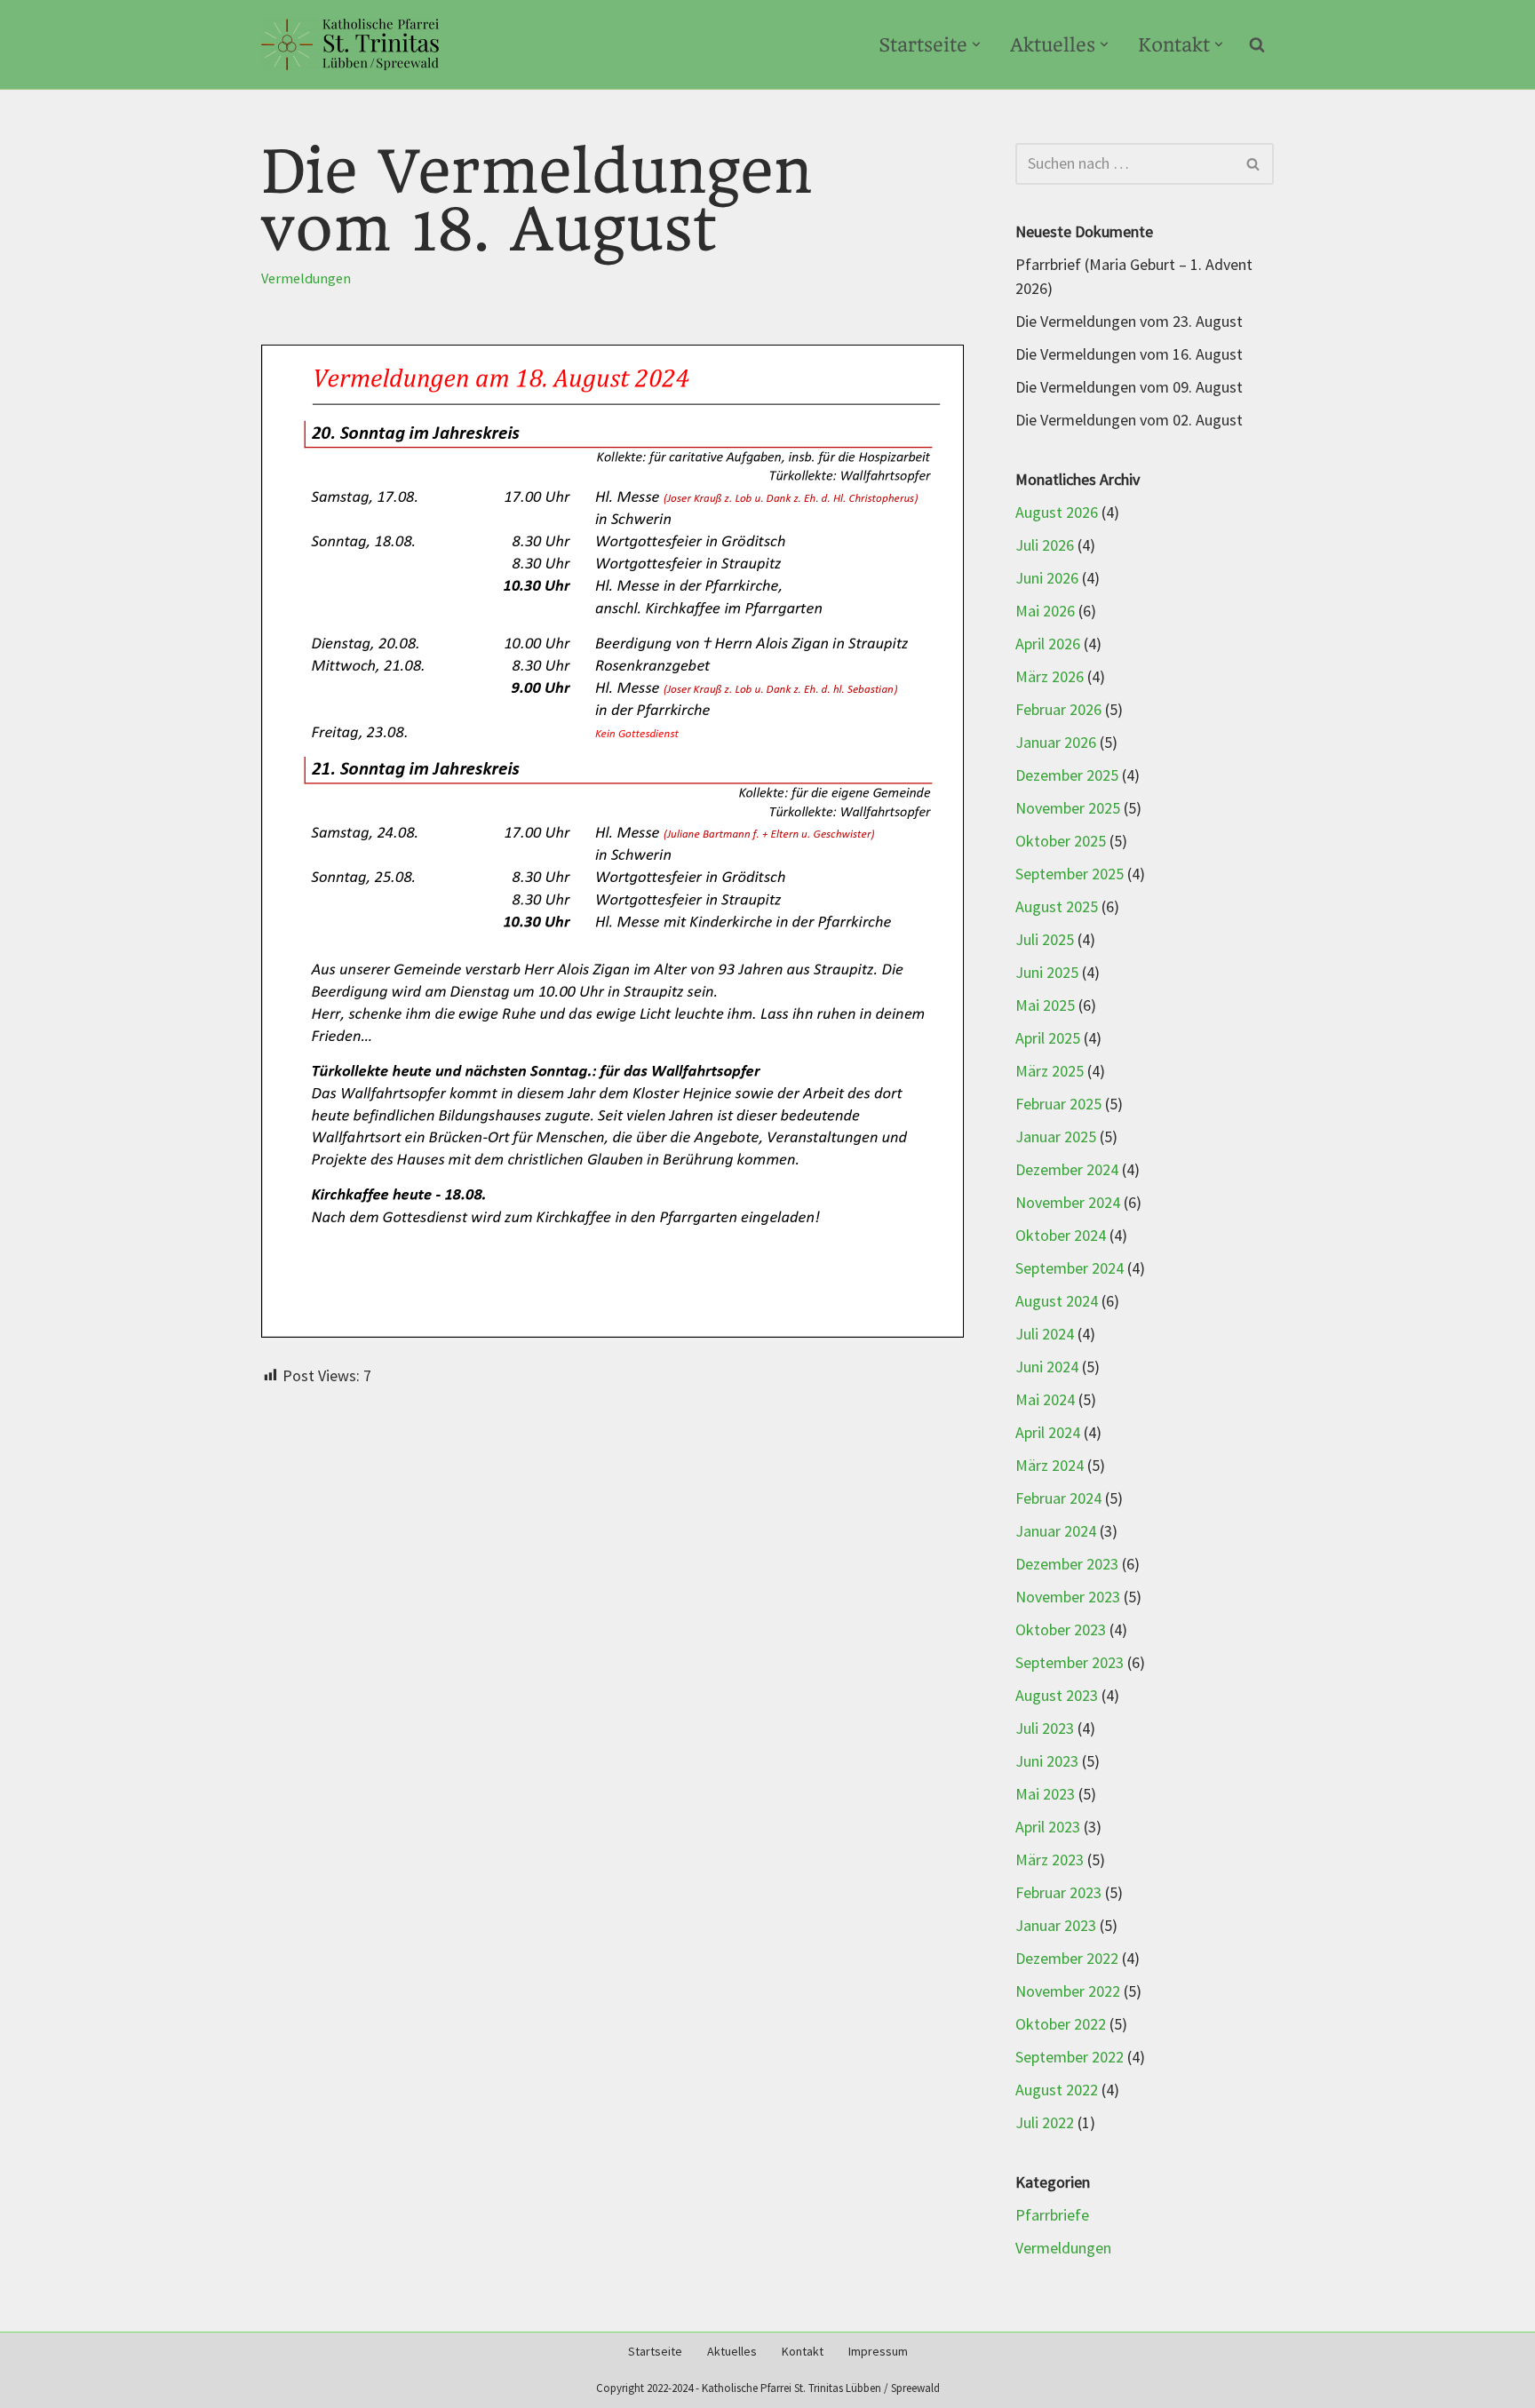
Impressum (878, 2352)
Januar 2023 (1056, 1926)
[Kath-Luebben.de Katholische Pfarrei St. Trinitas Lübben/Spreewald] (350, 44)
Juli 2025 (1045, 940)
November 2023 (1068, 1597)
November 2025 (1068, 809)
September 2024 (1070, 1269)
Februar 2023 (1058, 1893)
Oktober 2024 (1061, 1236)
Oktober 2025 (1061, 842)
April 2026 (1048, 644)
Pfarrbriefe (1052, 2216)
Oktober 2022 (1061, 2025)
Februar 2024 (1058, 1499)
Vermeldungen (306, 279)
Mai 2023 (1045, 1795)
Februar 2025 (1058, 1105)
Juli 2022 (1045, 2123)
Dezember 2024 (1067, 1170)
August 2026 (1057, 513)
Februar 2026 (1058, 710)
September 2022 (1070, 2058)
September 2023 (1070, 1663)
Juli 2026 (1045, 546)
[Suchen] (1257, 44)
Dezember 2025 (1067, 776)
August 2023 (1057, 1696)
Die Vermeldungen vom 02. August (1129, 421)
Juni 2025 (1047, 973)
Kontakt (803, 2352)
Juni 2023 (1047, 1762)
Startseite (655, 2352)
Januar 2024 (1056, 1532)
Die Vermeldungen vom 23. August (1129, 322)
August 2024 (1057, 1302)
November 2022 (1068, 1992)
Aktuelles (732, 2352)
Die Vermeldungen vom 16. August (1129, 355)
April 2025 (1048, 1039)
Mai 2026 (1045, 612)
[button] (976, 44)
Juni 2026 (1047, 579)
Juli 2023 (1045, 1729)
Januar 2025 (1056, 1137)
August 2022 (1057, 2090)
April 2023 (1048, 1828)
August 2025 (1057, 907)
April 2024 (1048, 1433)
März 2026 (1050, 677)
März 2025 (1050, 1072)
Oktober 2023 (1061, 1630)
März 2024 (1050, 1466)
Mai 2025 (1045, 1006)
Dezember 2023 (1067, 1565)
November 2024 (1068, 1203)
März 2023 (1050, 1860)
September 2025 (1070, 874)
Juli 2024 (1045, 1335)
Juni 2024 (1047, 1367)
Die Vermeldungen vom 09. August (1129, 388)
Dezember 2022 (1067, 1959)
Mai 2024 (1045, 1400)
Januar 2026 (1056, 743)
